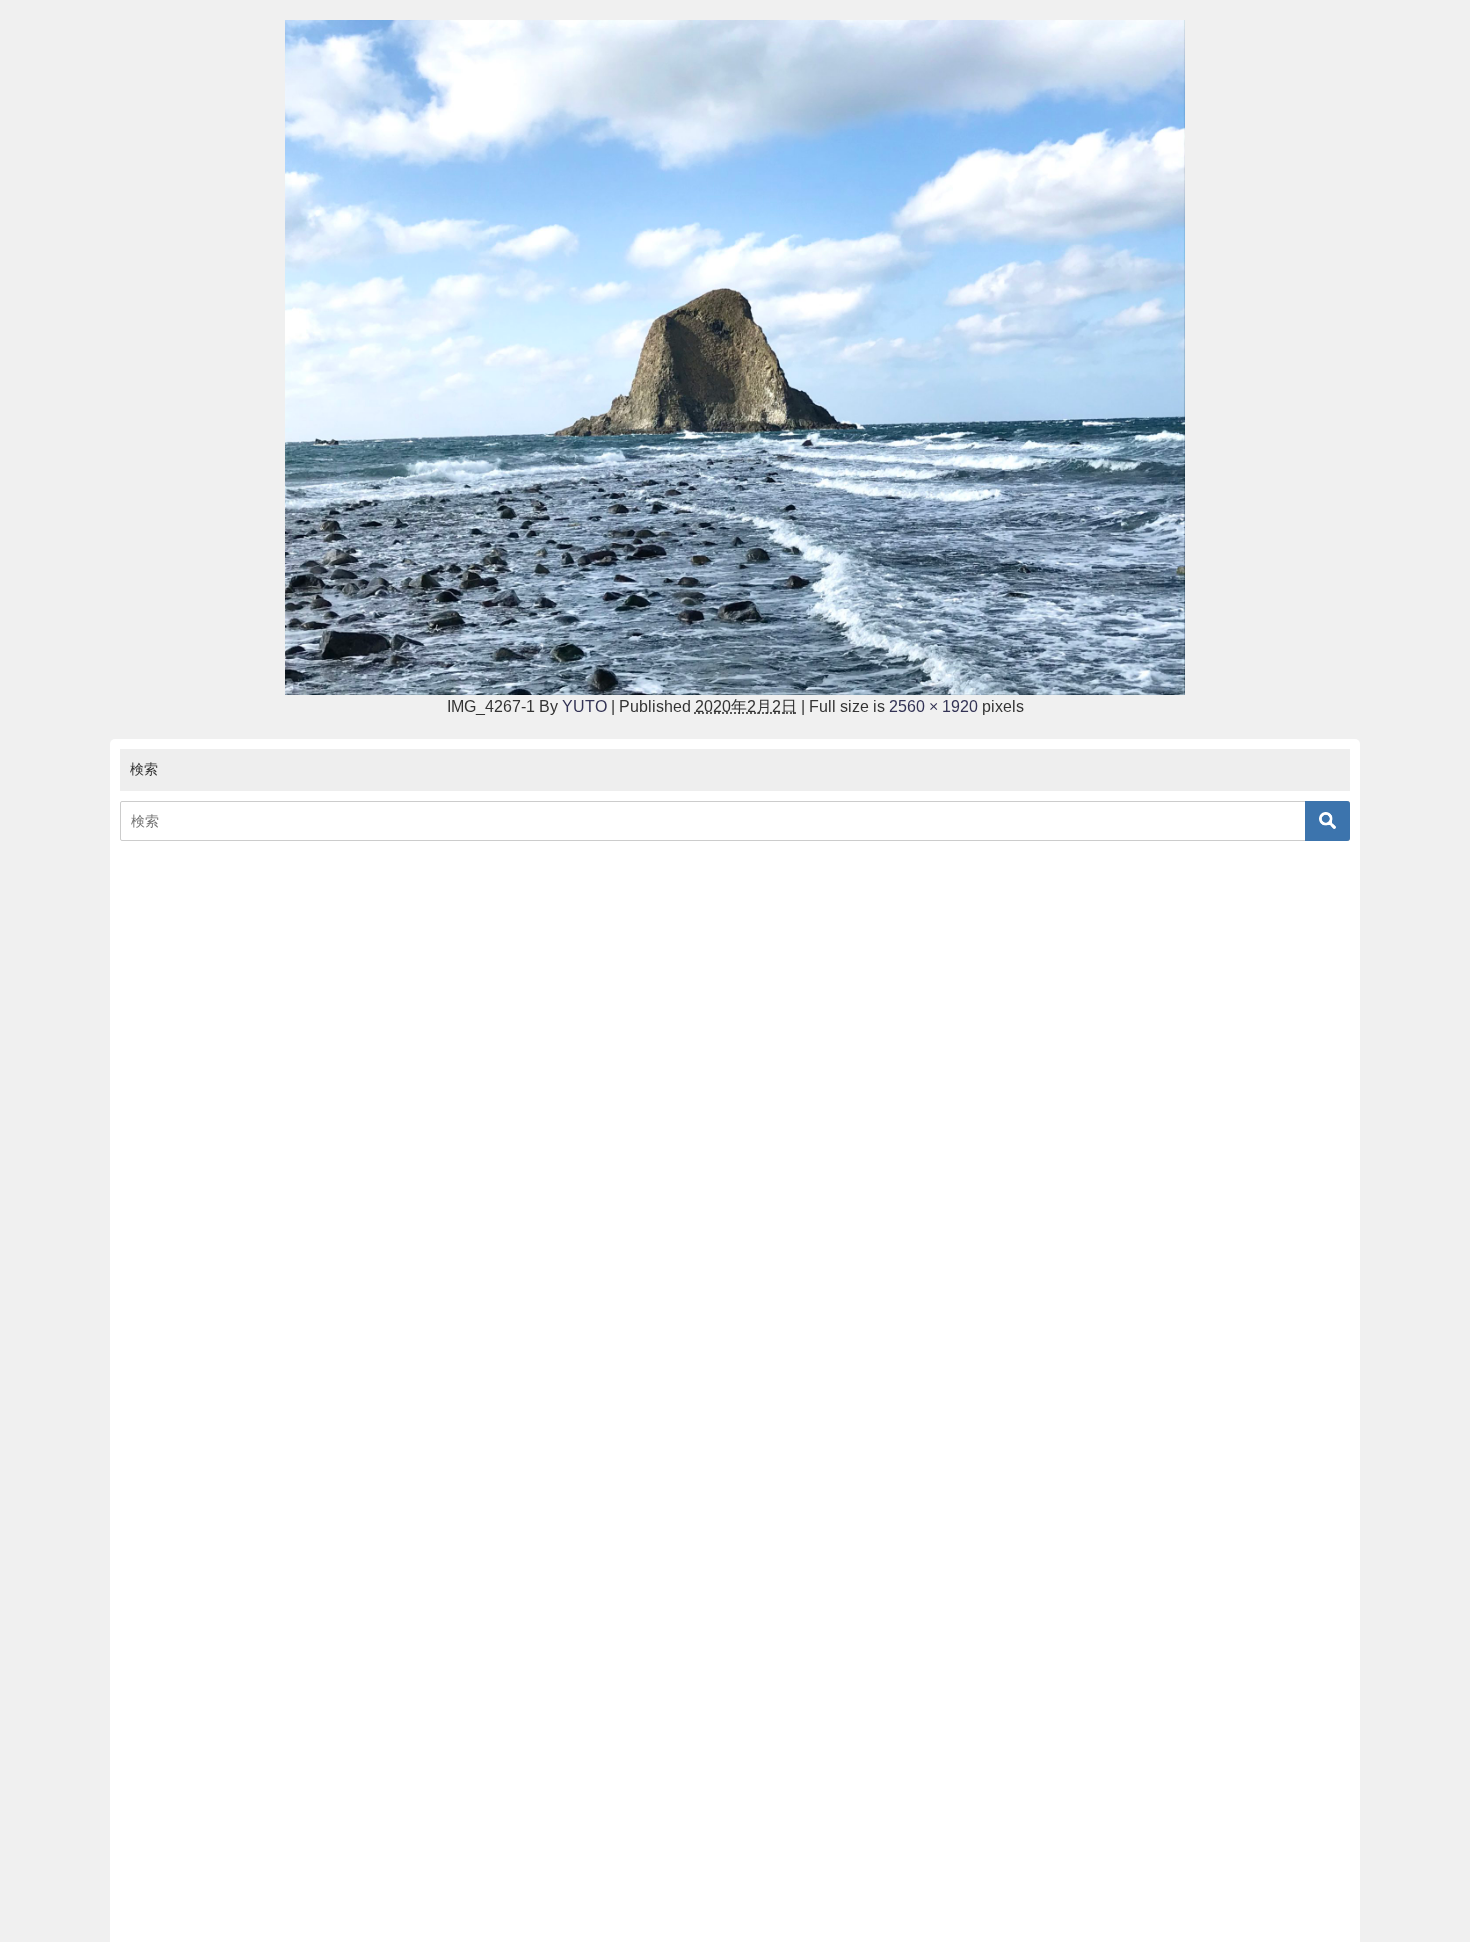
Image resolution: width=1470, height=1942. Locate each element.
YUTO (584, 706)
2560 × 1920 (933, 706)
